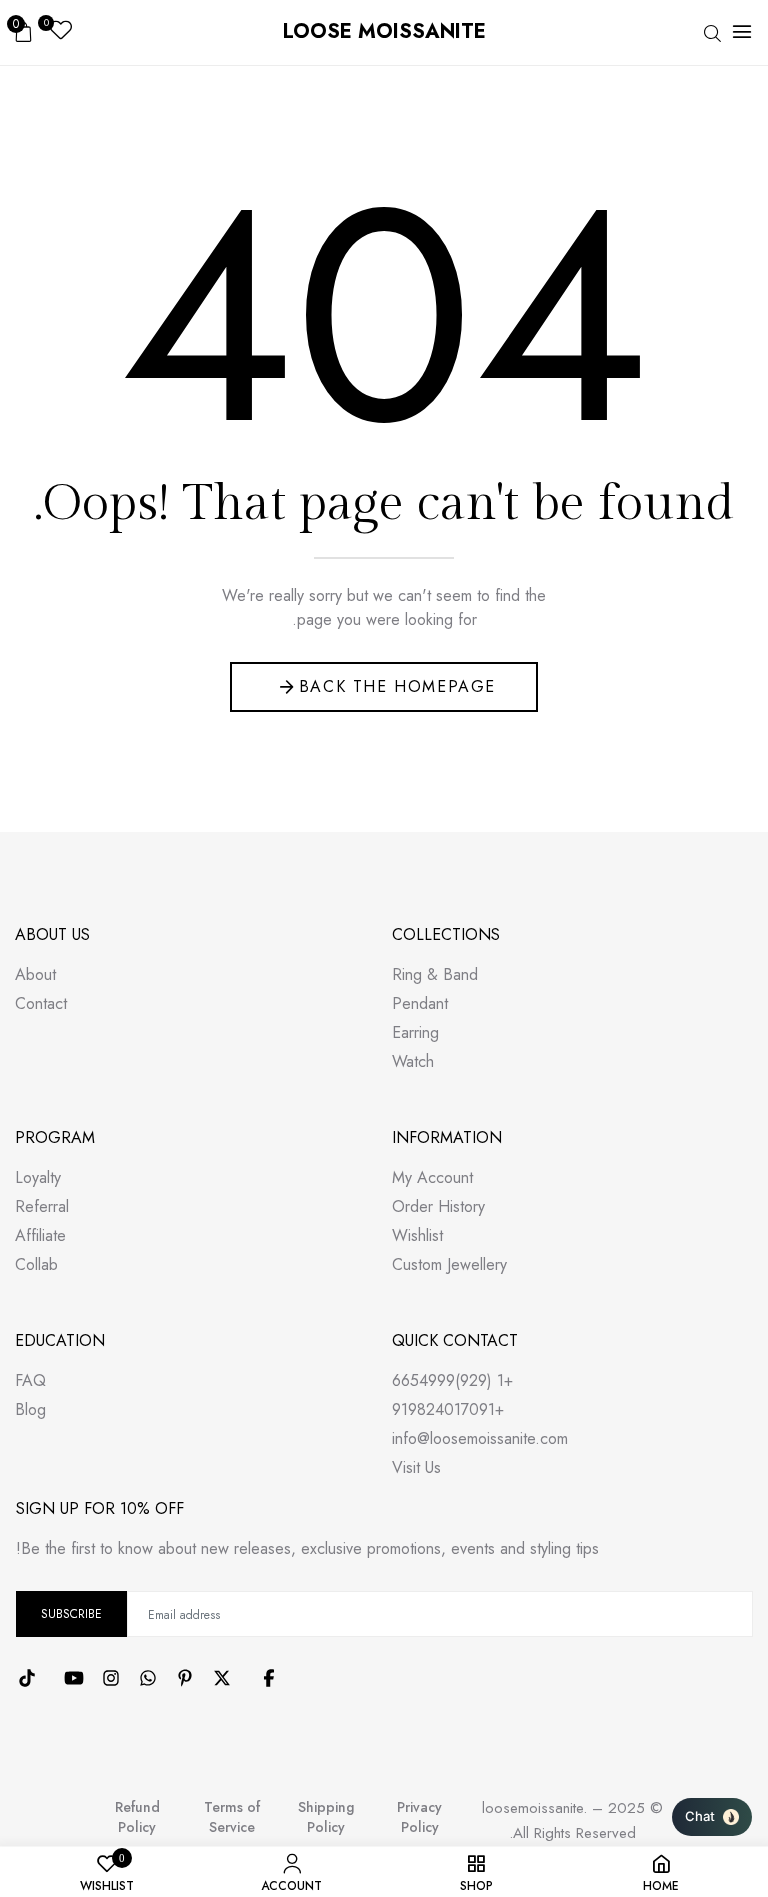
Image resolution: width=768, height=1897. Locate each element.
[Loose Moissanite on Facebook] (269, 1678)
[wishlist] (60, 32)
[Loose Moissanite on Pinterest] (185, 1678)
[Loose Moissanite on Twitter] (222, 1678)
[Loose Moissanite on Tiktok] (27, 1678)
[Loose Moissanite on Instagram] (111, 1678)
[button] (712, 1817)
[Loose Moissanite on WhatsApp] (148, 1678)
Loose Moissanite (384, 31)
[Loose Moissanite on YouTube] (74, 1678)
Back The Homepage (397, 686)
